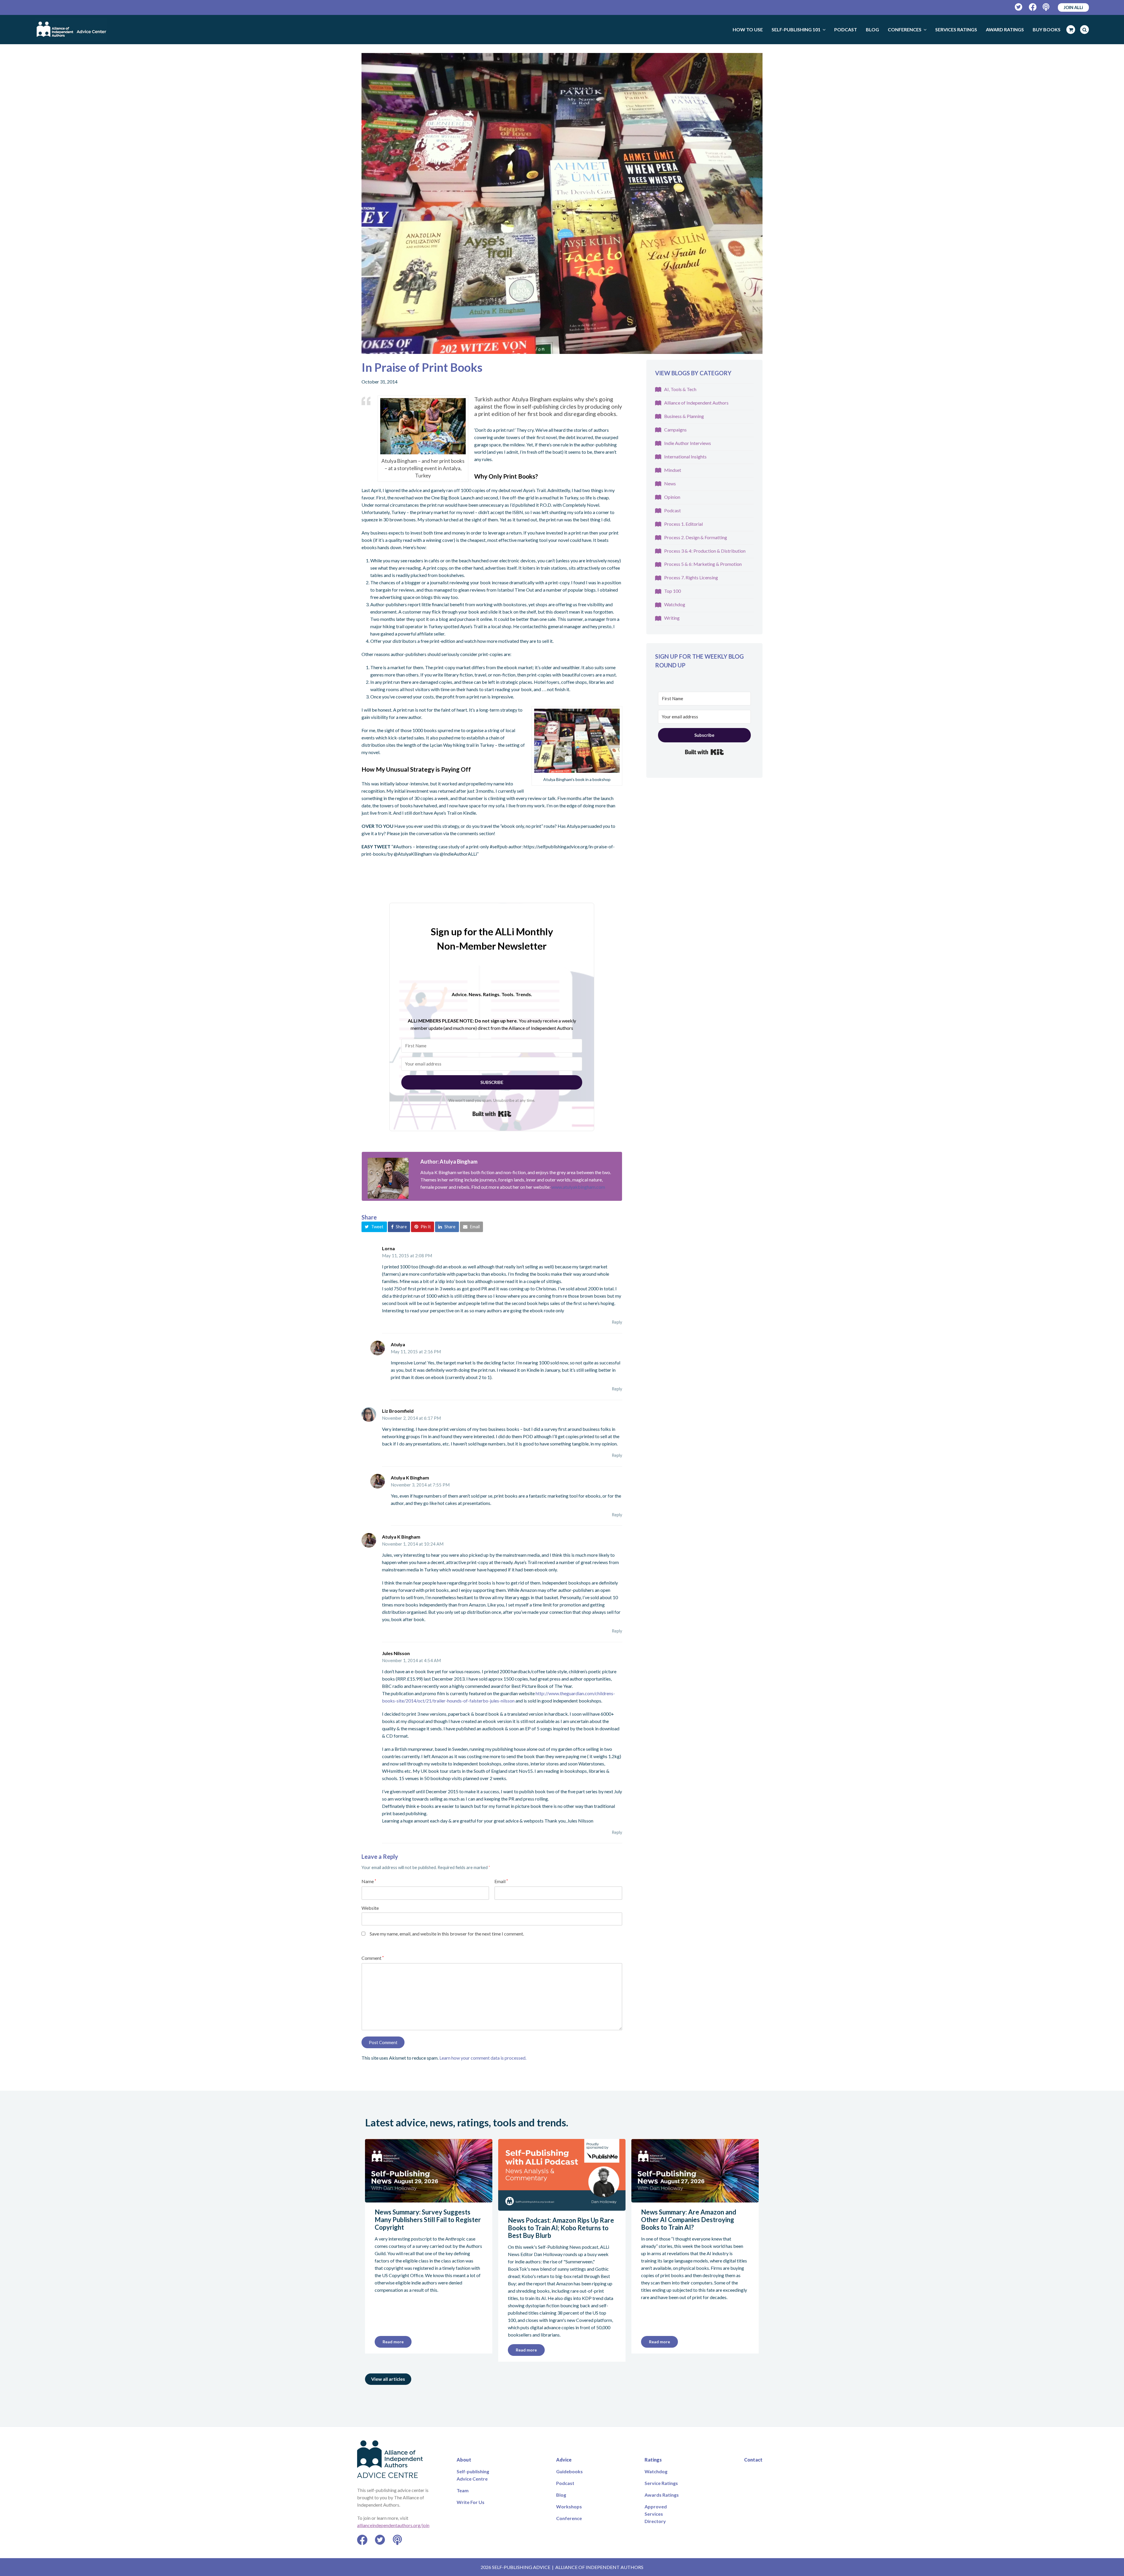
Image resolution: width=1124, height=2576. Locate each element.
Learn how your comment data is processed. (483, 2058)
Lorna (388, 1248)
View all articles (388, 2379)
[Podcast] (1047, 7)
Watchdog (675, 604)
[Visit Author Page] (388, 1178)
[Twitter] (1019, 7)
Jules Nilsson (396, 1653)
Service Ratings (661, 2483)
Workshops (569, 2506)
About (464, 2460)
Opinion (672, 497)
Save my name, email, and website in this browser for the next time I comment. (447, 1934)
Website (370, 1908)
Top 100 (672, 591)
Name (369, 1881)
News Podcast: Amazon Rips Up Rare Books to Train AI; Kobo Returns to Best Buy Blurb (561, 2228)
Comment (373, 1958)
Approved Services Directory (656, 2514)
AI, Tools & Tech (680, 389)
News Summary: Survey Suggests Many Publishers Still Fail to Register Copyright (428, 2220)
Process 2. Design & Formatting (696, 537)
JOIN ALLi (1073, 7)
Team (463, 2490)
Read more (393, 2342)
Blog (561, 2495)
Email (501, 1881)
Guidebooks (569, 2471)
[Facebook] (1033, 7)
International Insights (685, 457)
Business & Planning (684, 416)
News (670, 483)
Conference (569, 2518)
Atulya (398, 1344)
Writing (672, 618)
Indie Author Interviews (688, 443)
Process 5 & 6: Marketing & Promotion (703, 564)
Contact (753, 2460)
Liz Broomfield (398, 1411)
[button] (374, 1227)
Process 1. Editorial (683, 524)
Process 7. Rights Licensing (691, 577)
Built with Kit (492, 1114)
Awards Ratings (662, 2495)
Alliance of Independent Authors (696, 403)
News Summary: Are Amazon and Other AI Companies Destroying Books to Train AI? (689, 2220)
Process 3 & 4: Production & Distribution (705, 551)
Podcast (672, 510)
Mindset (673, 470)
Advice (564, 2460)
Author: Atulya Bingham (449, 1162)
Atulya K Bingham (410, 1478)
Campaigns (675, 430)
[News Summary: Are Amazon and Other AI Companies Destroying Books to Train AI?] (695, 2199)
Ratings (653, 2460)
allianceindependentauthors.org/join (393, 2525)
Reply (617, 1322)
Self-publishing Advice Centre (473, 2475)
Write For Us (471, 2502)
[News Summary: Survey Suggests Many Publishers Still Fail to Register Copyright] (429, 2199)
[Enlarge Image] (562, 203)
